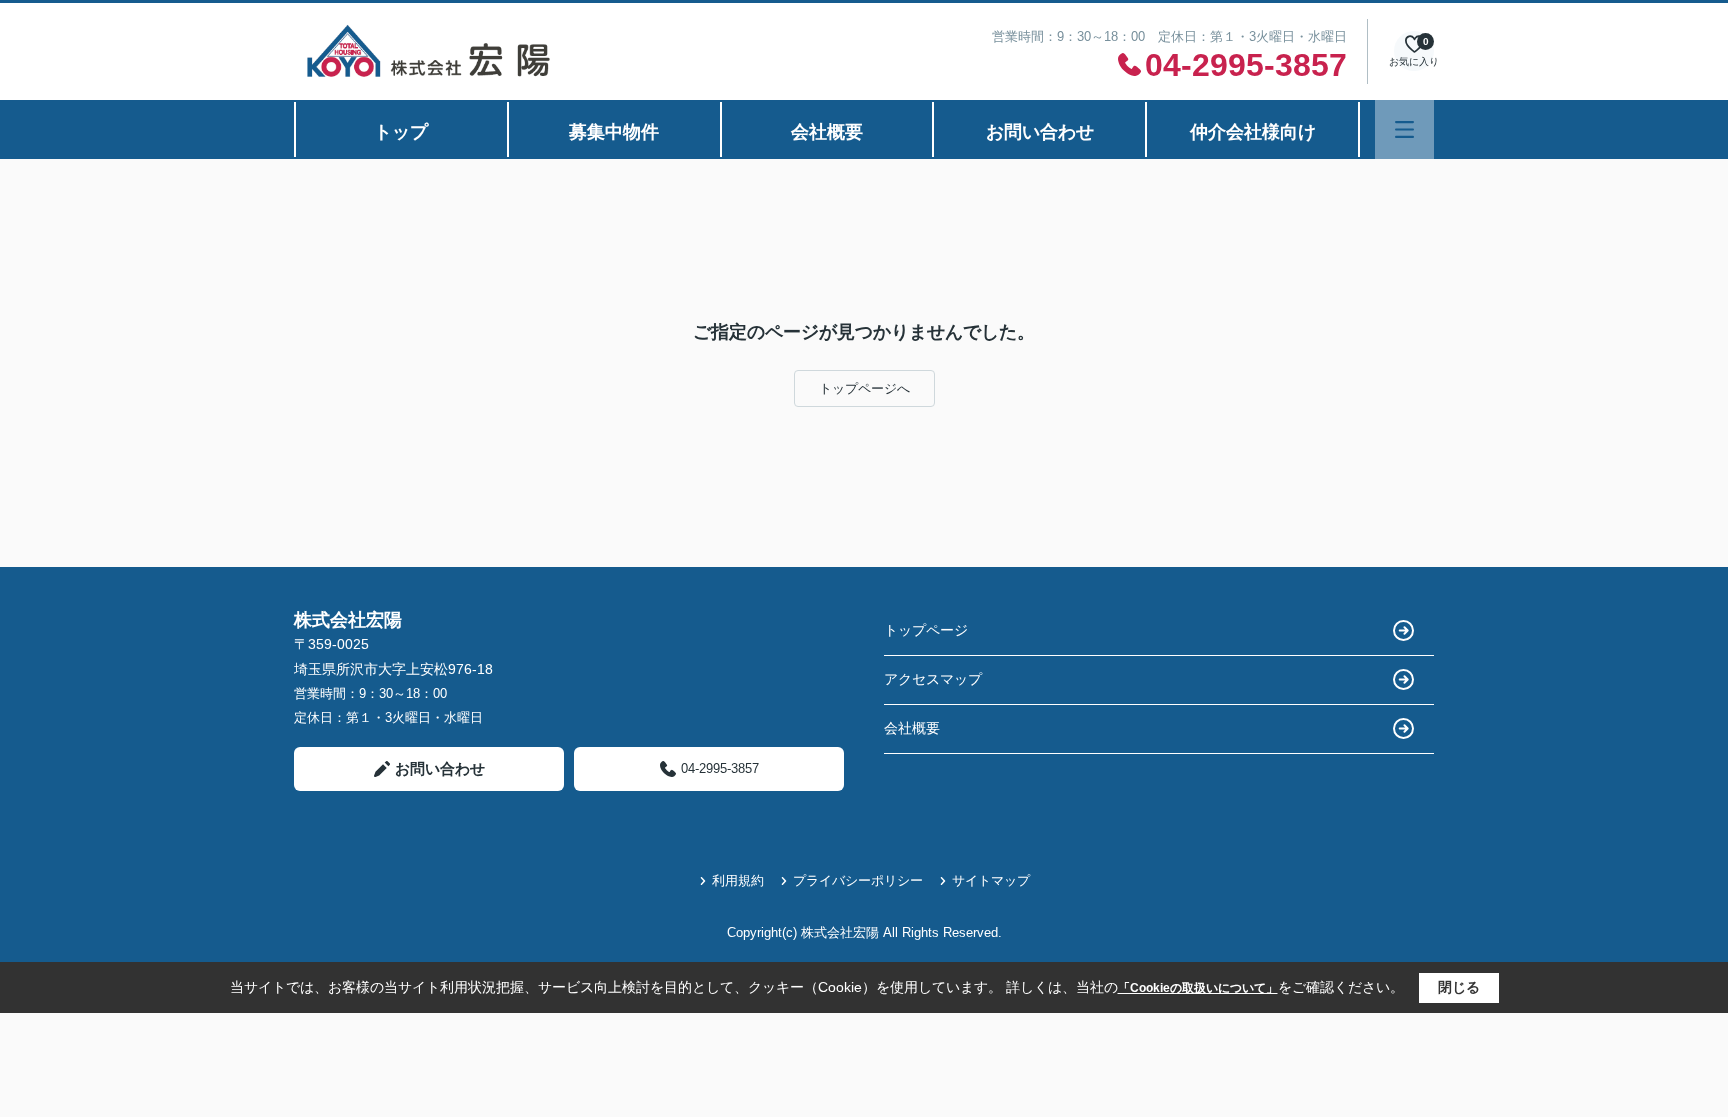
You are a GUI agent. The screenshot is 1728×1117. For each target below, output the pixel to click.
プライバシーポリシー (858, 880)
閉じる (1459, 987)
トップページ (926, 630)
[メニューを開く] (1404, 129)
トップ (401, 132)
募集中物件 (614, 132)
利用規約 (738, 880)
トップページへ (864, 388)
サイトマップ (991, 880)
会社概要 (827, 132)
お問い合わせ (1040, 132)
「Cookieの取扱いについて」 (1198, 988)
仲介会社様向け (1253, 132)
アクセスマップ (933, 679)
